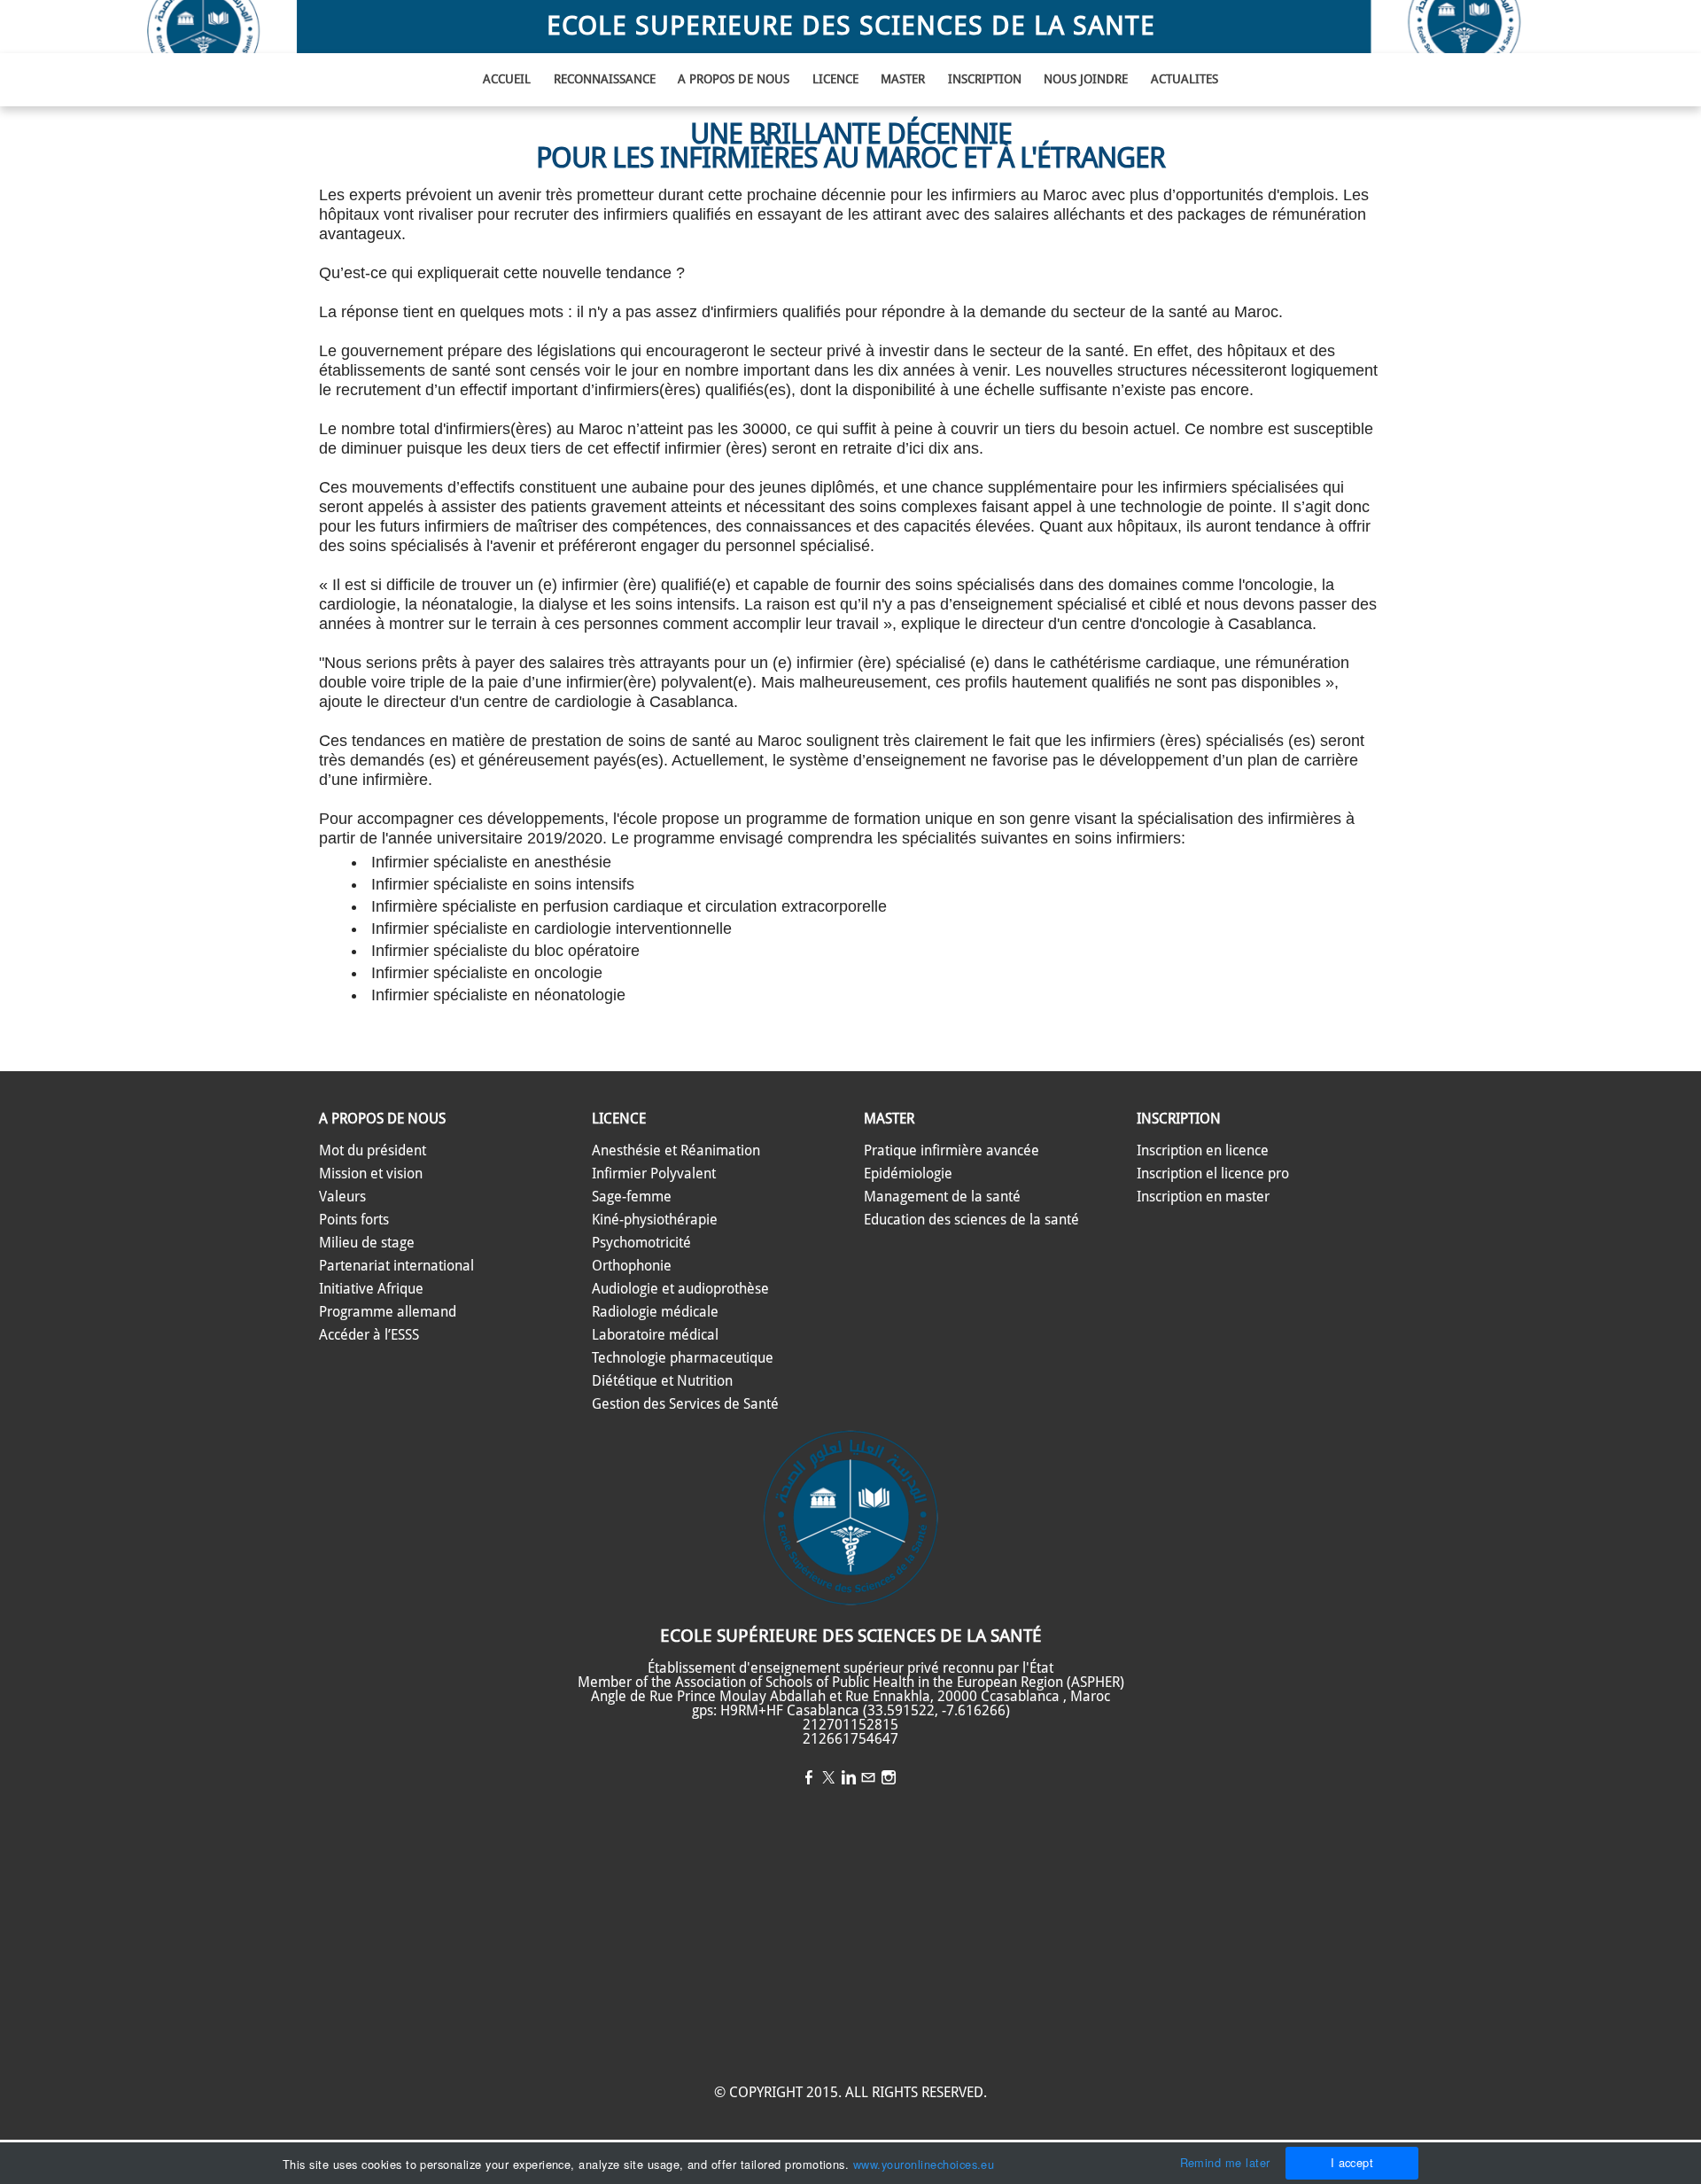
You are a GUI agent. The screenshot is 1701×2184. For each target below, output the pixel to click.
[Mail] (868, 1779)
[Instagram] (889, 1779)
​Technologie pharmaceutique (683, 1358)
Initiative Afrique (371, 1289)
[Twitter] (828, 1779)
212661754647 (850, 1739)
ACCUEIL (507, 80)
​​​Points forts (354, 1220)
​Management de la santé (942, 1197)
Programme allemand (388, 1312)
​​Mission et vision (371, 1174)
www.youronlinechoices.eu (924, 2164)
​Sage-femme (632, 1197)
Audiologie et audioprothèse (680, 1289)
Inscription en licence (1203, 1151)
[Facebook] (809, 1779)
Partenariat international (396, 1266)
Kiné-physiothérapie (655, 1220)
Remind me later (1225, 2162)
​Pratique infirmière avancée (951, 1151)
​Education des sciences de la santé (971, 1220)
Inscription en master (1203, 1197)
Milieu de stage (367, 1243)
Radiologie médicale (655, 1312)
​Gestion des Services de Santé (685, 1404)
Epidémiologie (908, 1174)
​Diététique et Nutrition (662, 1381)
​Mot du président (373, 1151)
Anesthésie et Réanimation (676, 1151)
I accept (1352, 2162)
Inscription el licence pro (1213, 1174)
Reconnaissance (605, 80)
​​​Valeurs (342, 1197)
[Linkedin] (849, 1779)
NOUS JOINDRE (1086, 80)
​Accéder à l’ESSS (369, 1335)
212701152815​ (850, 1725)
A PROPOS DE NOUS (734, 80)
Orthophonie (632, 1266)
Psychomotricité (641, 1243)
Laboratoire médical (655, 1335)
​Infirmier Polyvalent (654, 1174)
